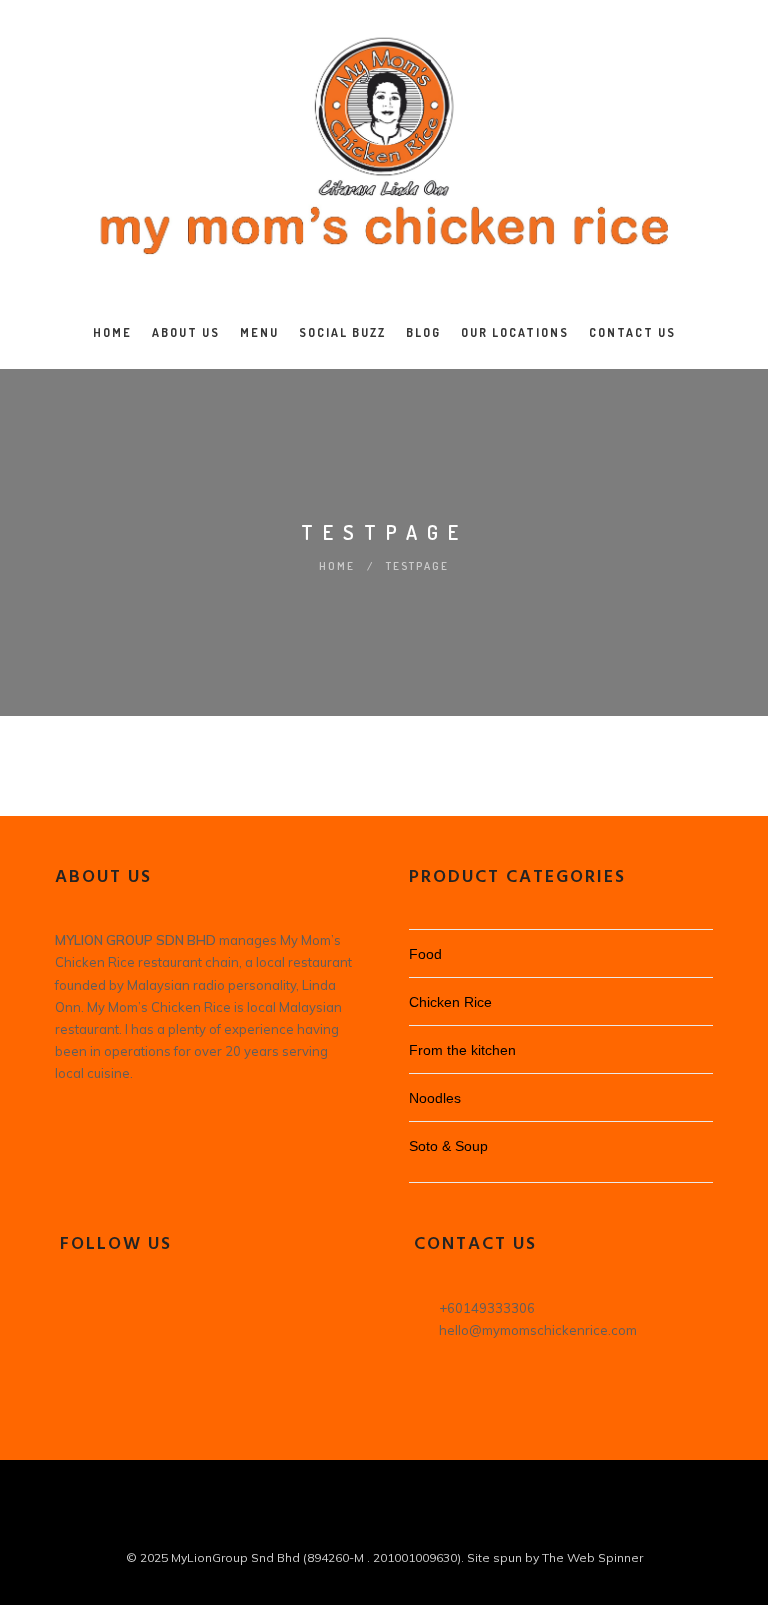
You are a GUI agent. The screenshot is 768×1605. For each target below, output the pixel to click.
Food (425, 954)
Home (337, 566)
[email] (402, 1523)
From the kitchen (462, 1050)
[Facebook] (72, 1316)
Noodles (435, 1098)
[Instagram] (111, 1316)
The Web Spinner (592, 1557)
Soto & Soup (448, 1146)
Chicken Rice (450, 1002)
